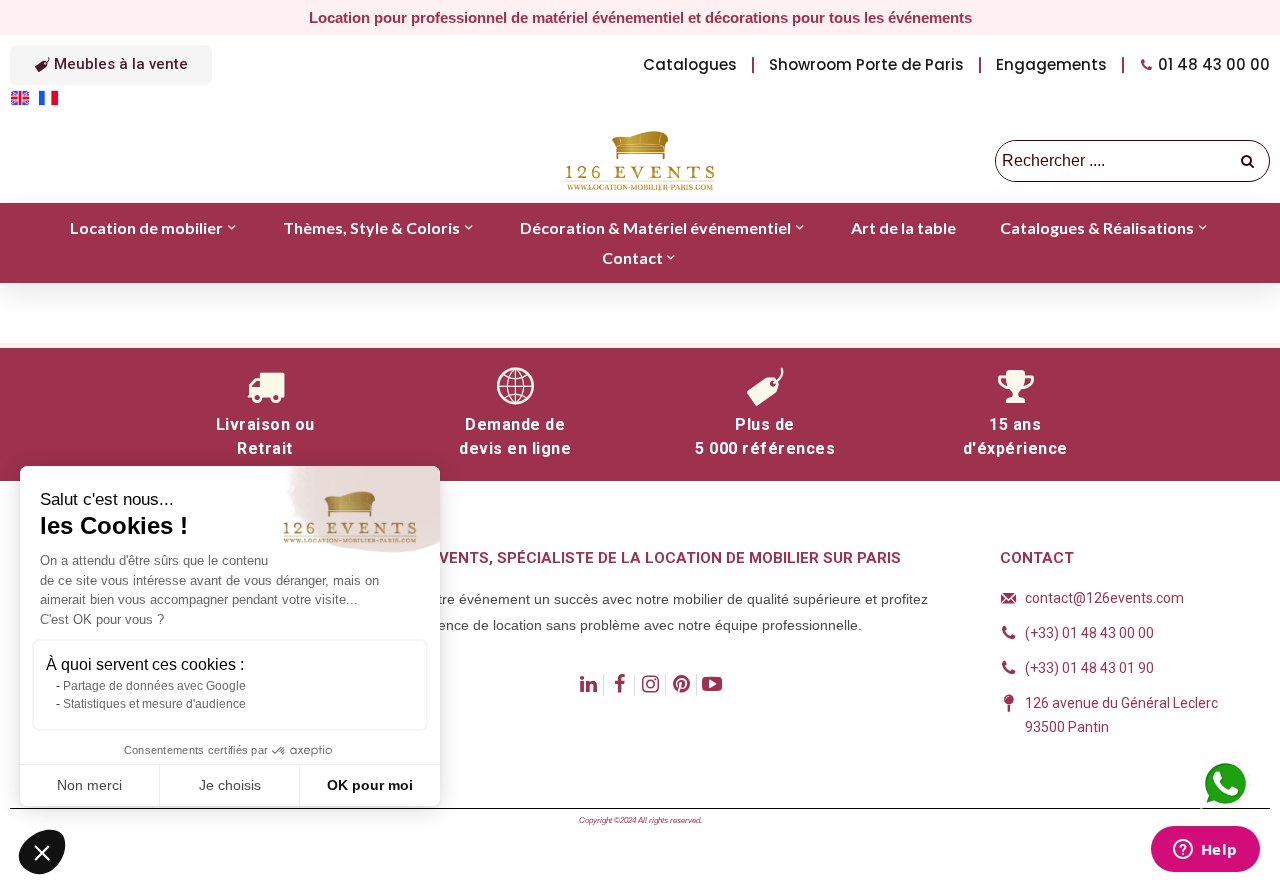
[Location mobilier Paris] (640, 161)
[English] (24, 96)
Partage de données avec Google (154, 686)
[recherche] (1249, 161)
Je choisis (230, 785)
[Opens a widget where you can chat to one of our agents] (1205, 851)
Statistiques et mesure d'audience (154, 704)
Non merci (89, 785)
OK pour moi (370, 785)
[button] (111, 65)
